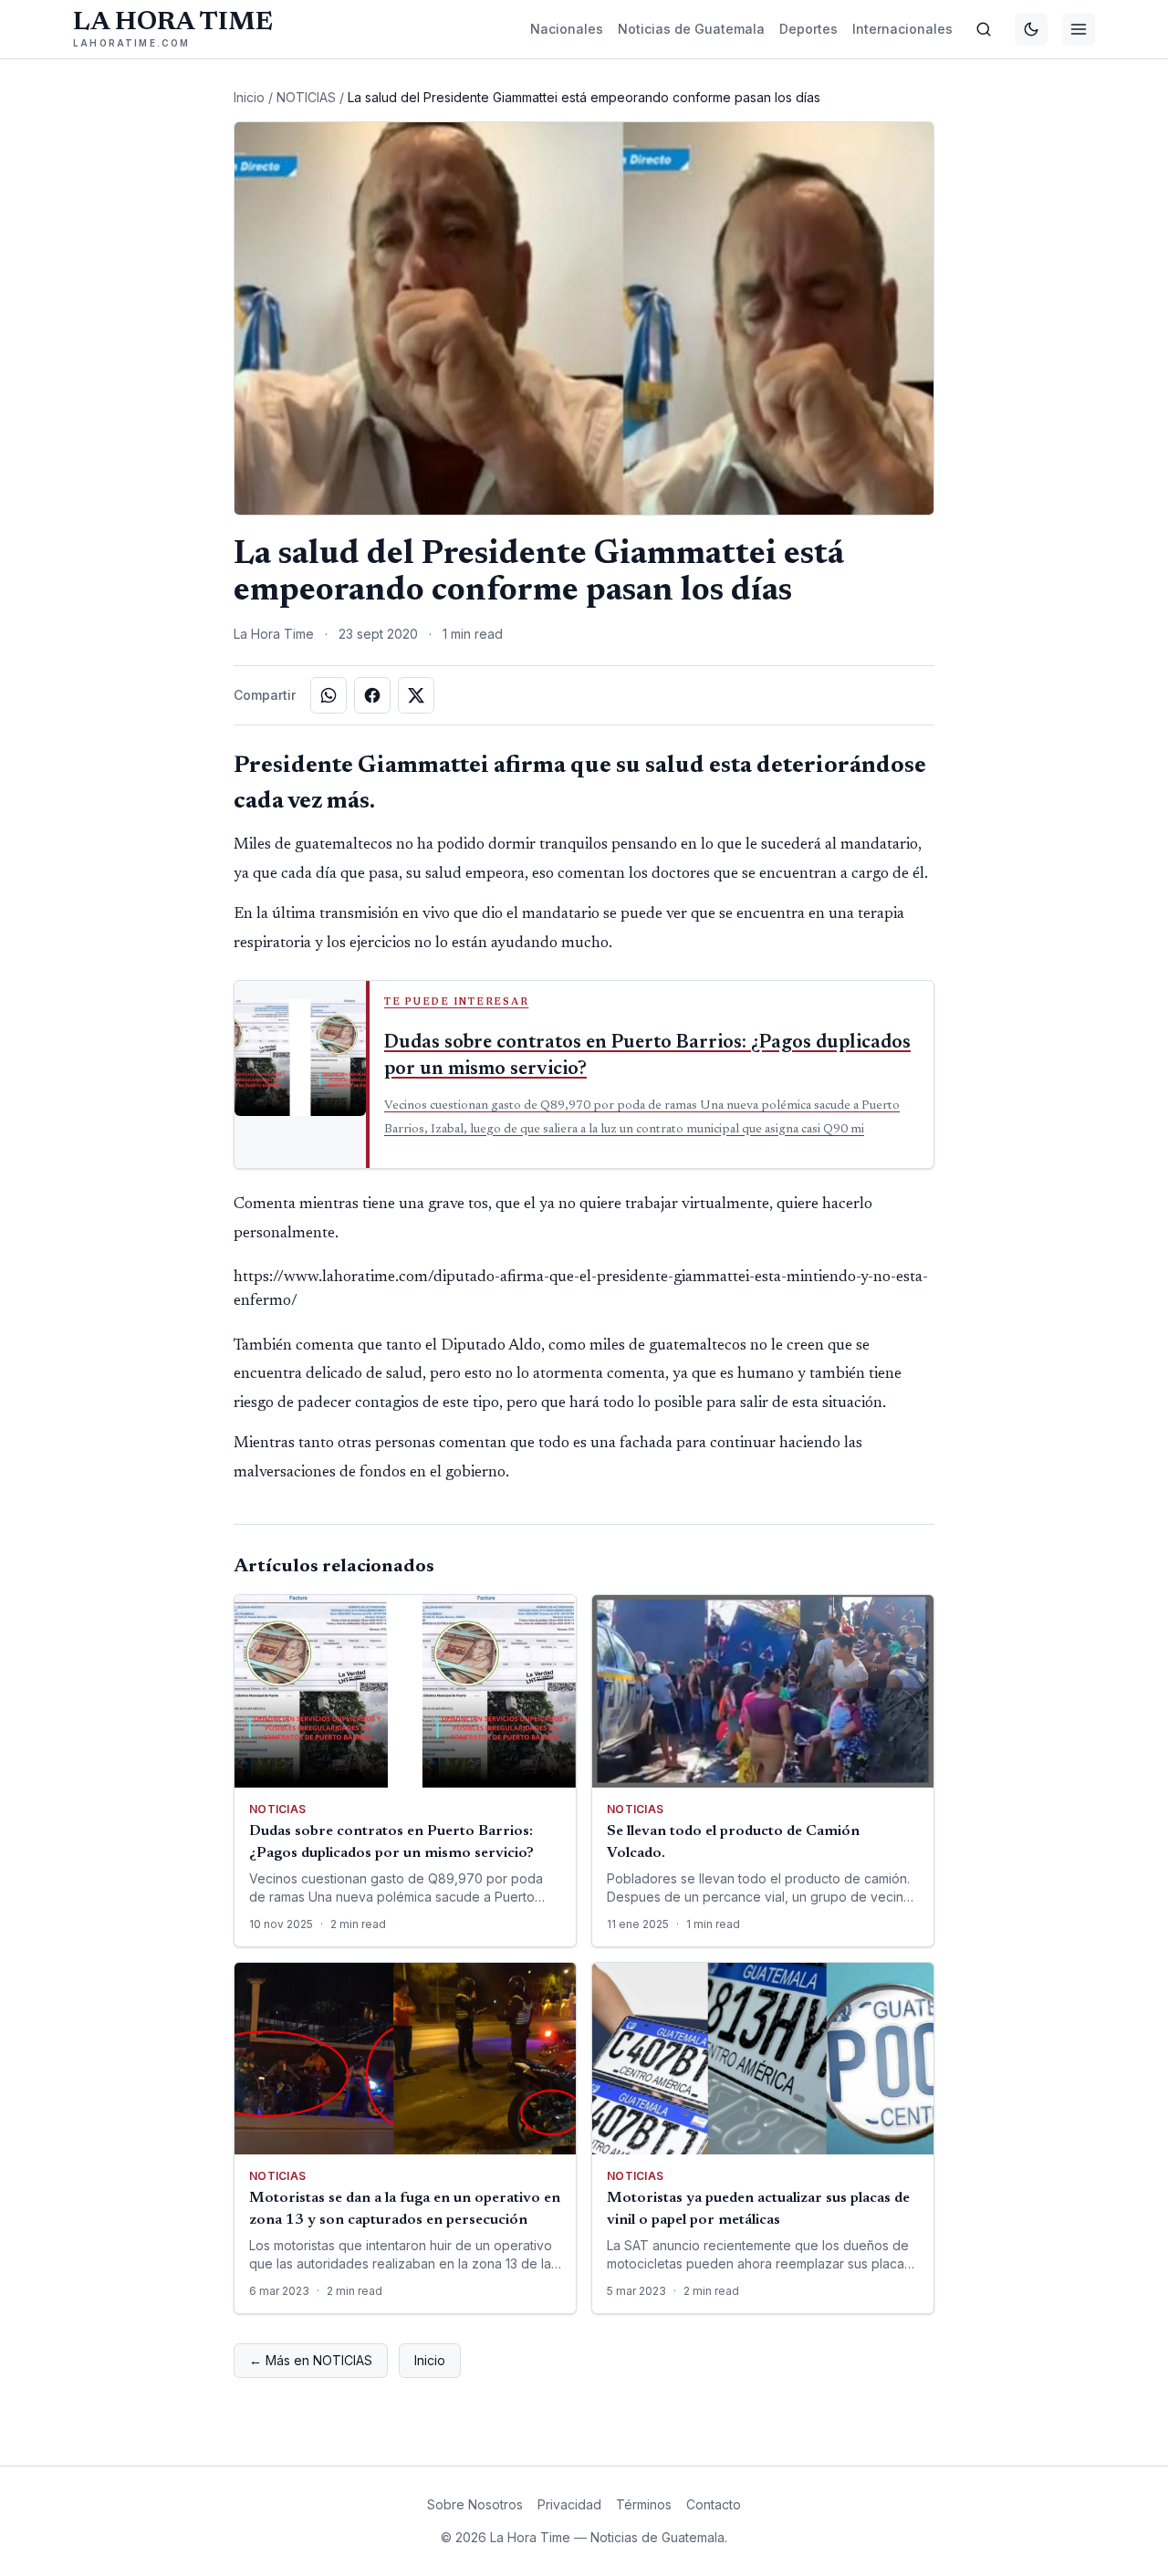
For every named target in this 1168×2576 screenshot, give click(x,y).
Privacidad (569, 2504)
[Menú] (1079, 29)
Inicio (249, 97)
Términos (644, 2504)
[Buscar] (984, 29)
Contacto (714, 2504)
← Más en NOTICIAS (311, 2360)
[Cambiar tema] (1031, 29)
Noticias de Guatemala (691, 29)
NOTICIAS (306, 97)
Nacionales (567, 29)
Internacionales (902, 29)
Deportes (808, 29)
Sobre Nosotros (475, 2504)
